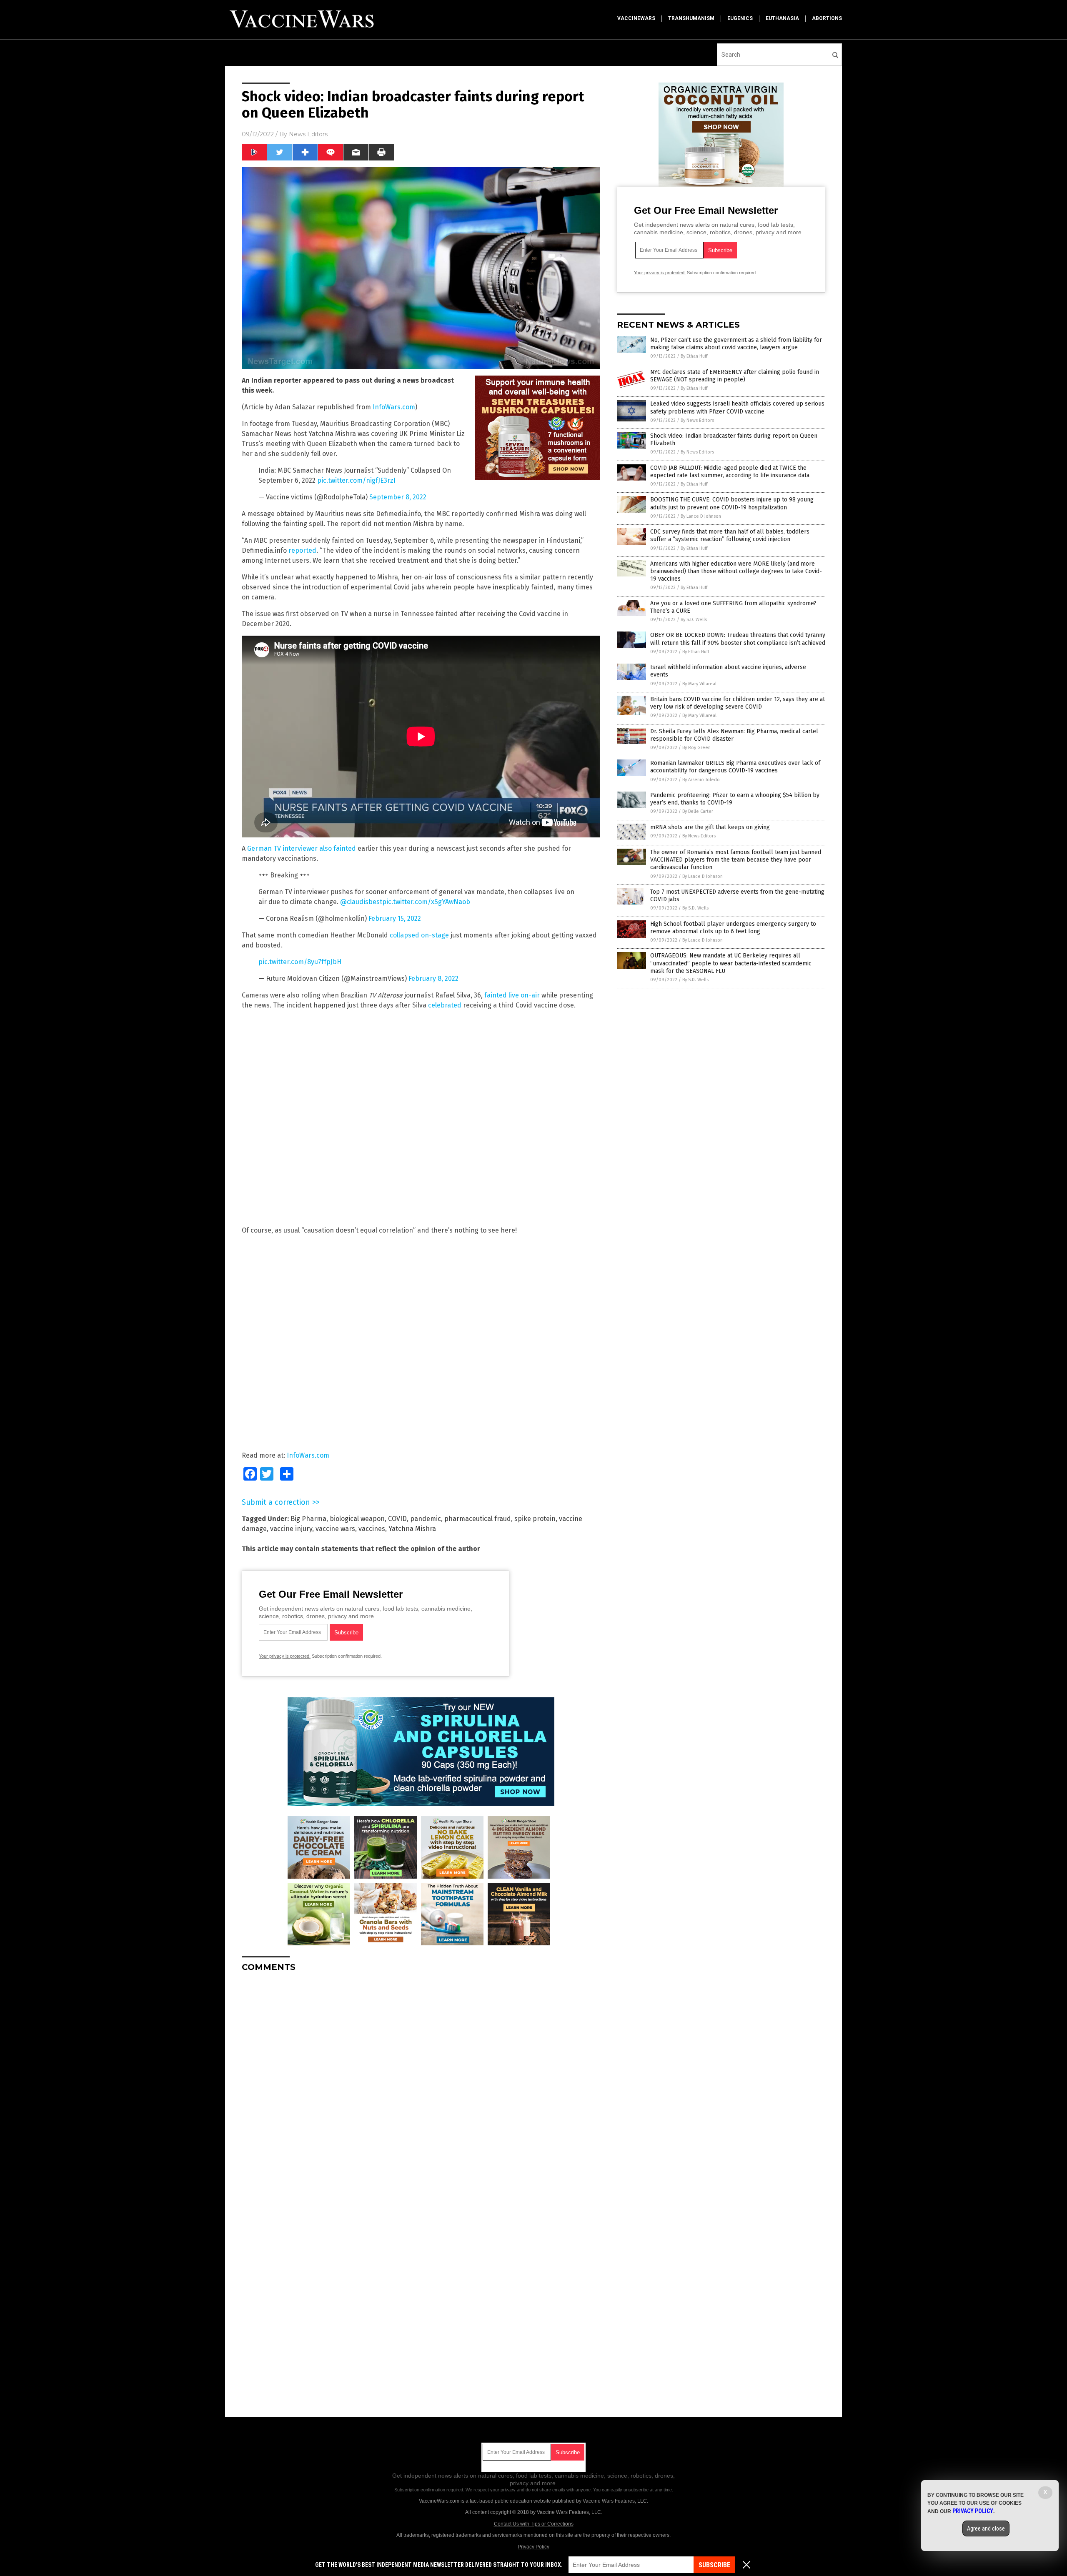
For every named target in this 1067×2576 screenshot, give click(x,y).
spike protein (535, 1519)
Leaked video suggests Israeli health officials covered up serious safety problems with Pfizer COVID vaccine (737, 407)
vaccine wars (335, 1529)
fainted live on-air (512, 995)
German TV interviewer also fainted (302, 848)
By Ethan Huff (694, 356)
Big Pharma (308, 1519)
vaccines (372, 1529)
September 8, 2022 (398, 497)
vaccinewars (636, 18)
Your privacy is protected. (285, 1656)
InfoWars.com (394, 407)
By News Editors (697, 420)
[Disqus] (421, 2083)
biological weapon (357, 1519)
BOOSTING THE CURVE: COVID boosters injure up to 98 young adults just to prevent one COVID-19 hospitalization (732, 503)
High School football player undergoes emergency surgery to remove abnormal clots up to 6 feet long (733, 928)
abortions (827, 18)
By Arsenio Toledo (701, 780)
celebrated (445, 1005)
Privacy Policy (533, 2547)
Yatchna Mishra (412, 1529)
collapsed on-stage (419, 935)
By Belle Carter (698, 811)
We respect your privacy (491, 2490)
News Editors (308, 134)
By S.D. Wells (694, 620)
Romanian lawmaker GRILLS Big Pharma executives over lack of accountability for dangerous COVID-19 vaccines (735, 767)
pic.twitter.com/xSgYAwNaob (426, 902)
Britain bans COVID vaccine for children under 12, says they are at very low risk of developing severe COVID (738, 703)
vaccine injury (291, 1529)
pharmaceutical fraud (478, 1519)
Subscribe (714, 2565)
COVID (397, 1519)
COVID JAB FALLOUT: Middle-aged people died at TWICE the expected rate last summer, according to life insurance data (730, 472)
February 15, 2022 (395, 918)
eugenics (740, 18)
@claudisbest (361, 902)
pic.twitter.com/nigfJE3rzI (356, 480)
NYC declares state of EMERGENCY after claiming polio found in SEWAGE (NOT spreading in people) (735, 376)
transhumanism (691, 18)
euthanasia (782, 18)
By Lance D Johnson (701, 516)
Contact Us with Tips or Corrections (534, 2524)
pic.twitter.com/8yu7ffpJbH (300, 962)
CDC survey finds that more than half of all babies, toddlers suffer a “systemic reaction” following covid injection (730, 535)
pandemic (426, 1519)
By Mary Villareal (699, 684)
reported (302, 550)
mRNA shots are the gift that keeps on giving (710, 827)
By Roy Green (696, 748)
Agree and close (986, 2528)
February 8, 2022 (433, 979)
